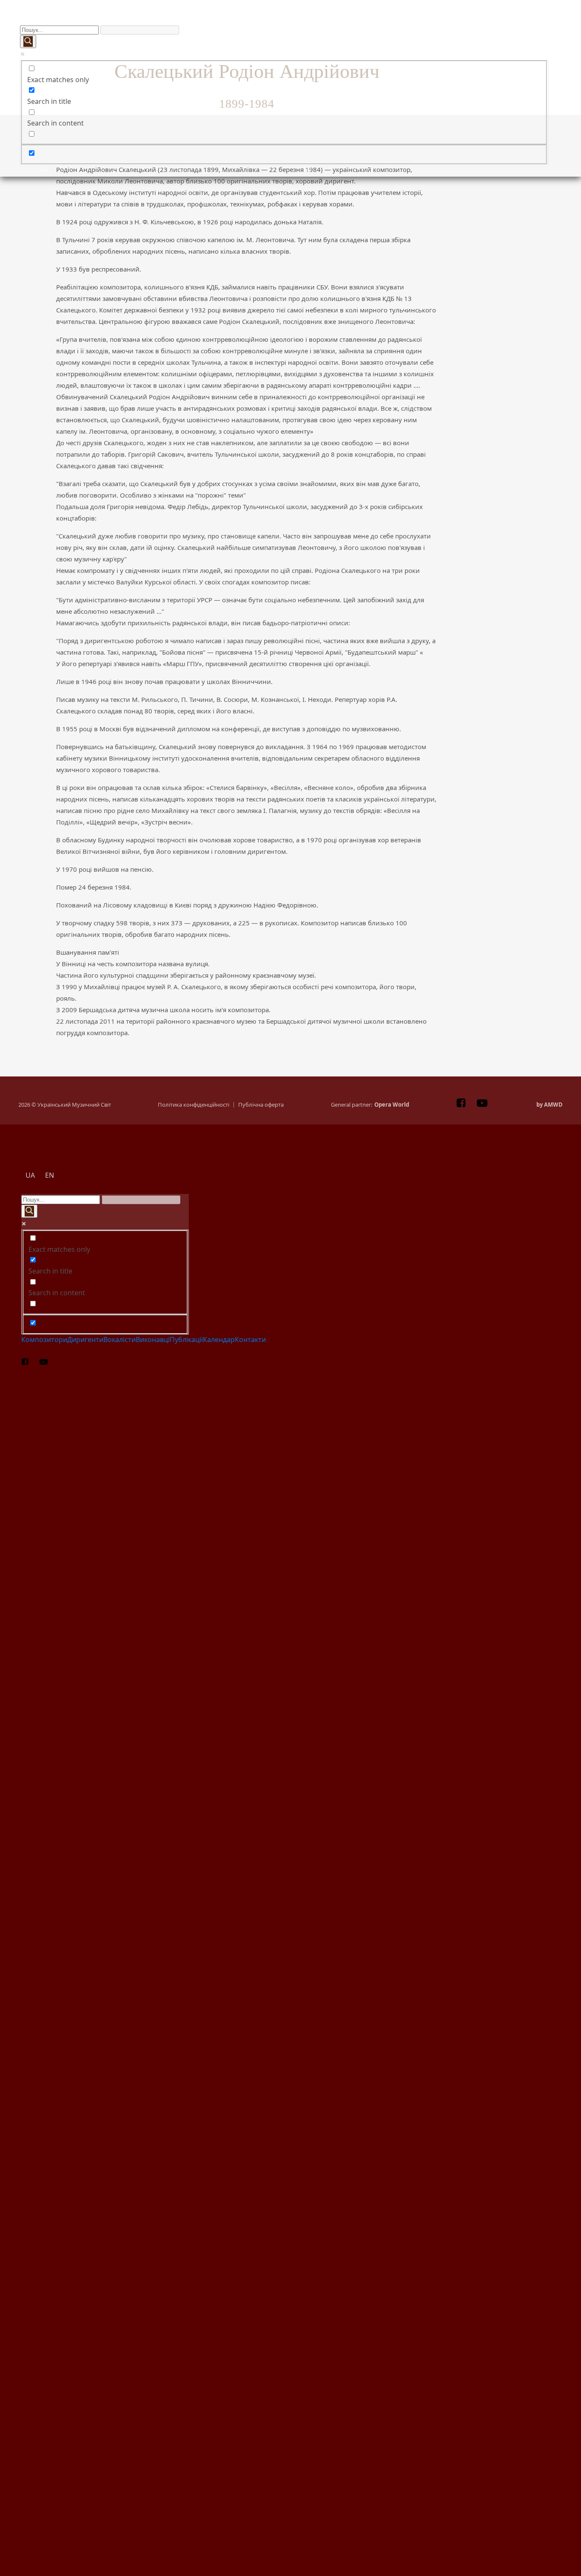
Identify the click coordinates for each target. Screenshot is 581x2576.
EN (307, 169)
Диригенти (130, 20)
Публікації (362, 20)
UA (43, 169)
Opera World (392, 1105)
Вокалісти (207, 20)
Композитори (53, 20)
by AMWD (550, 1105)
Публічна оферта (261, 1105)
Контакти (516, 20)
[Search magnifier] (28, 42)
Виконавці (285, 20)
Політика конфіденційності (194, 1105)
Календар (439, 20)
